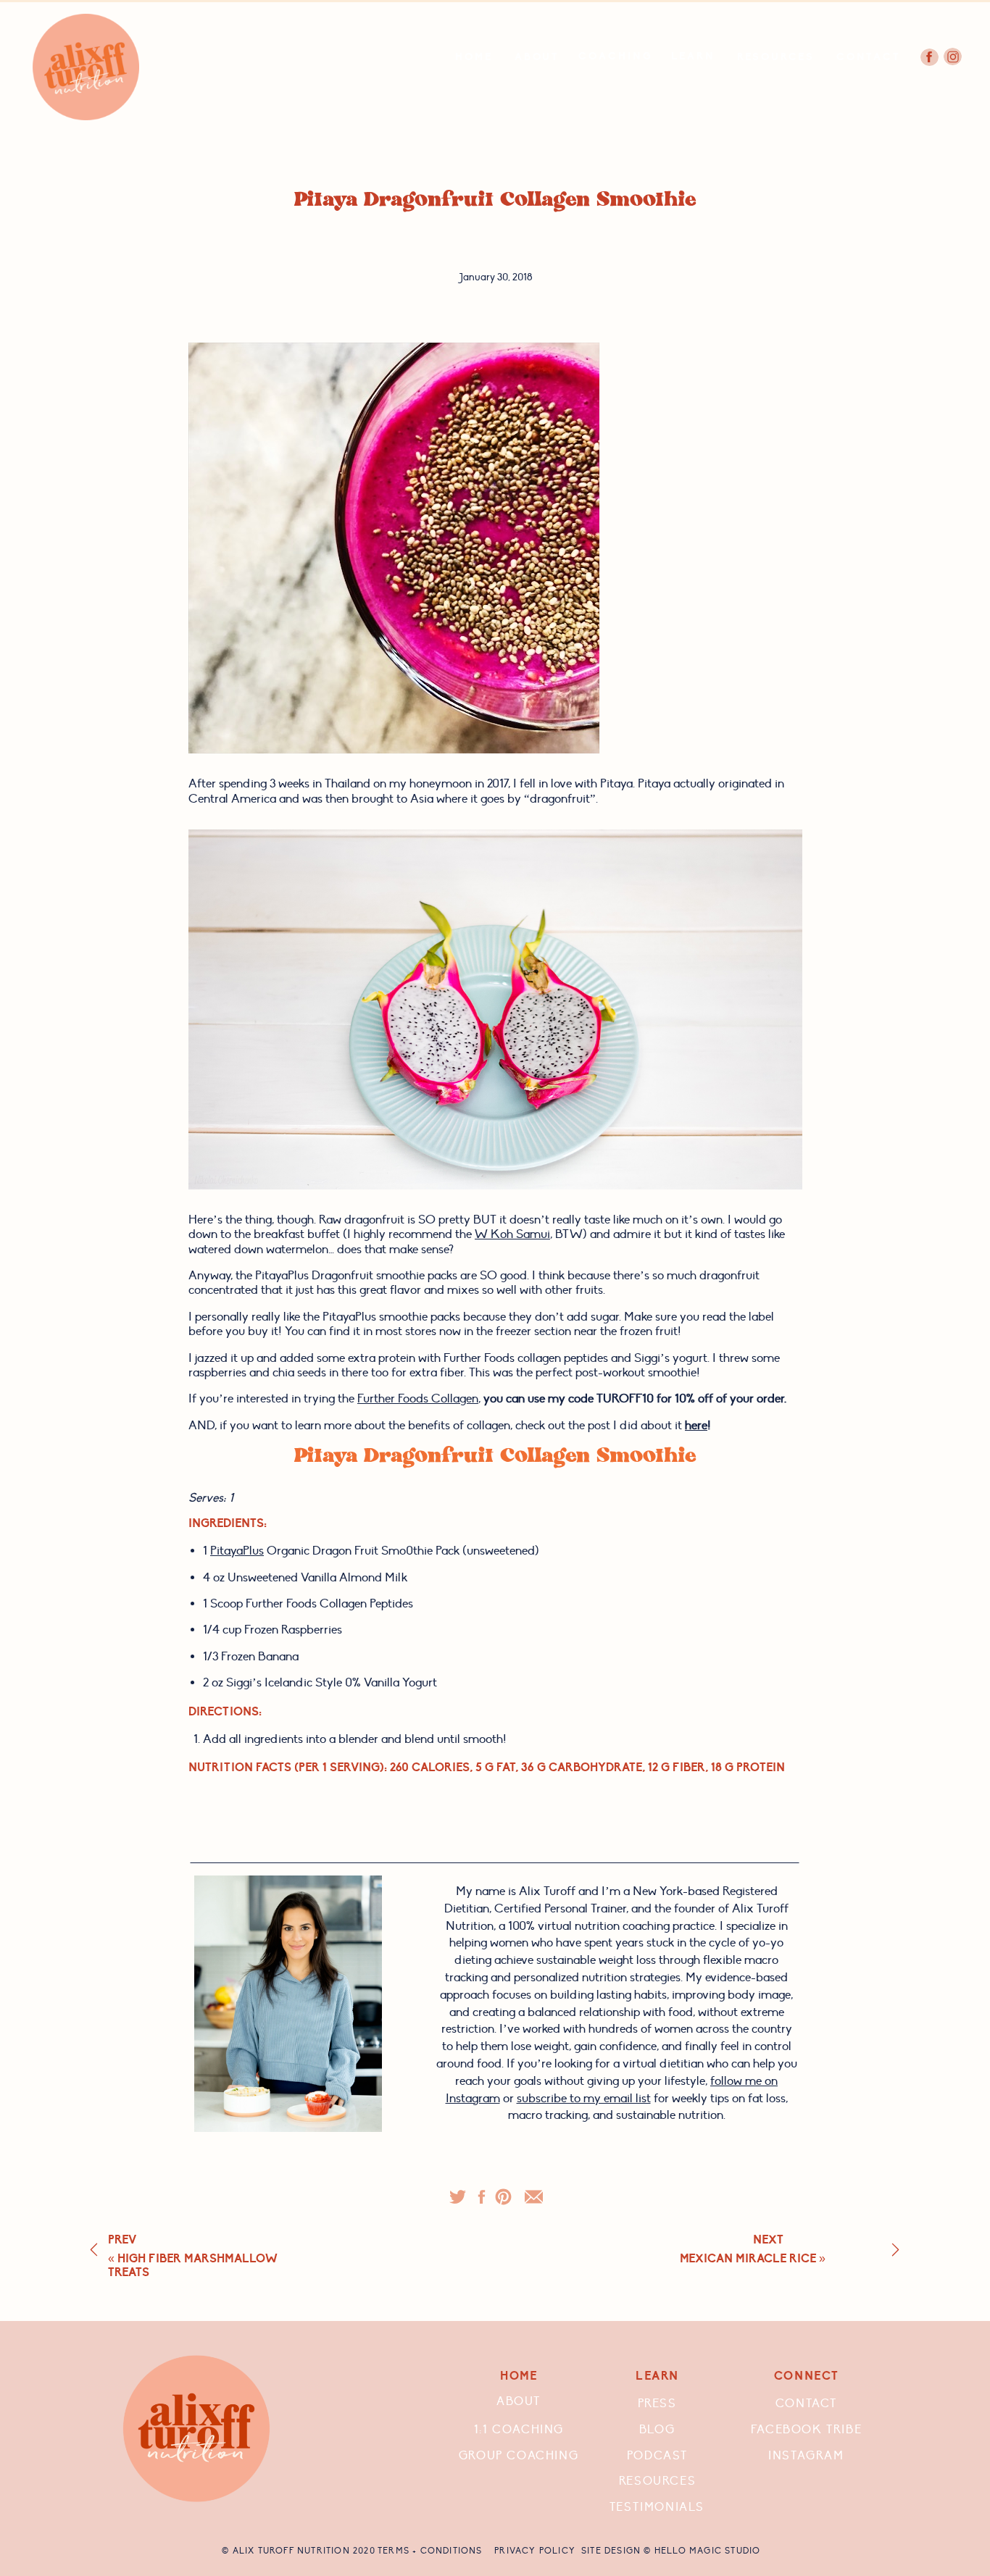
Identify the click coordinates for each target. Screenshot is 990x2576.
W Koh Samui (512, 1234)
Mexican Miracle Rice (748, 2259)
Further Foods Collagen (418, 1399)
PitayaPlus (237, 1551)
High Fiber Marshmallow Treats (193, 2266)
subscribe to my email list (584, 2099)
